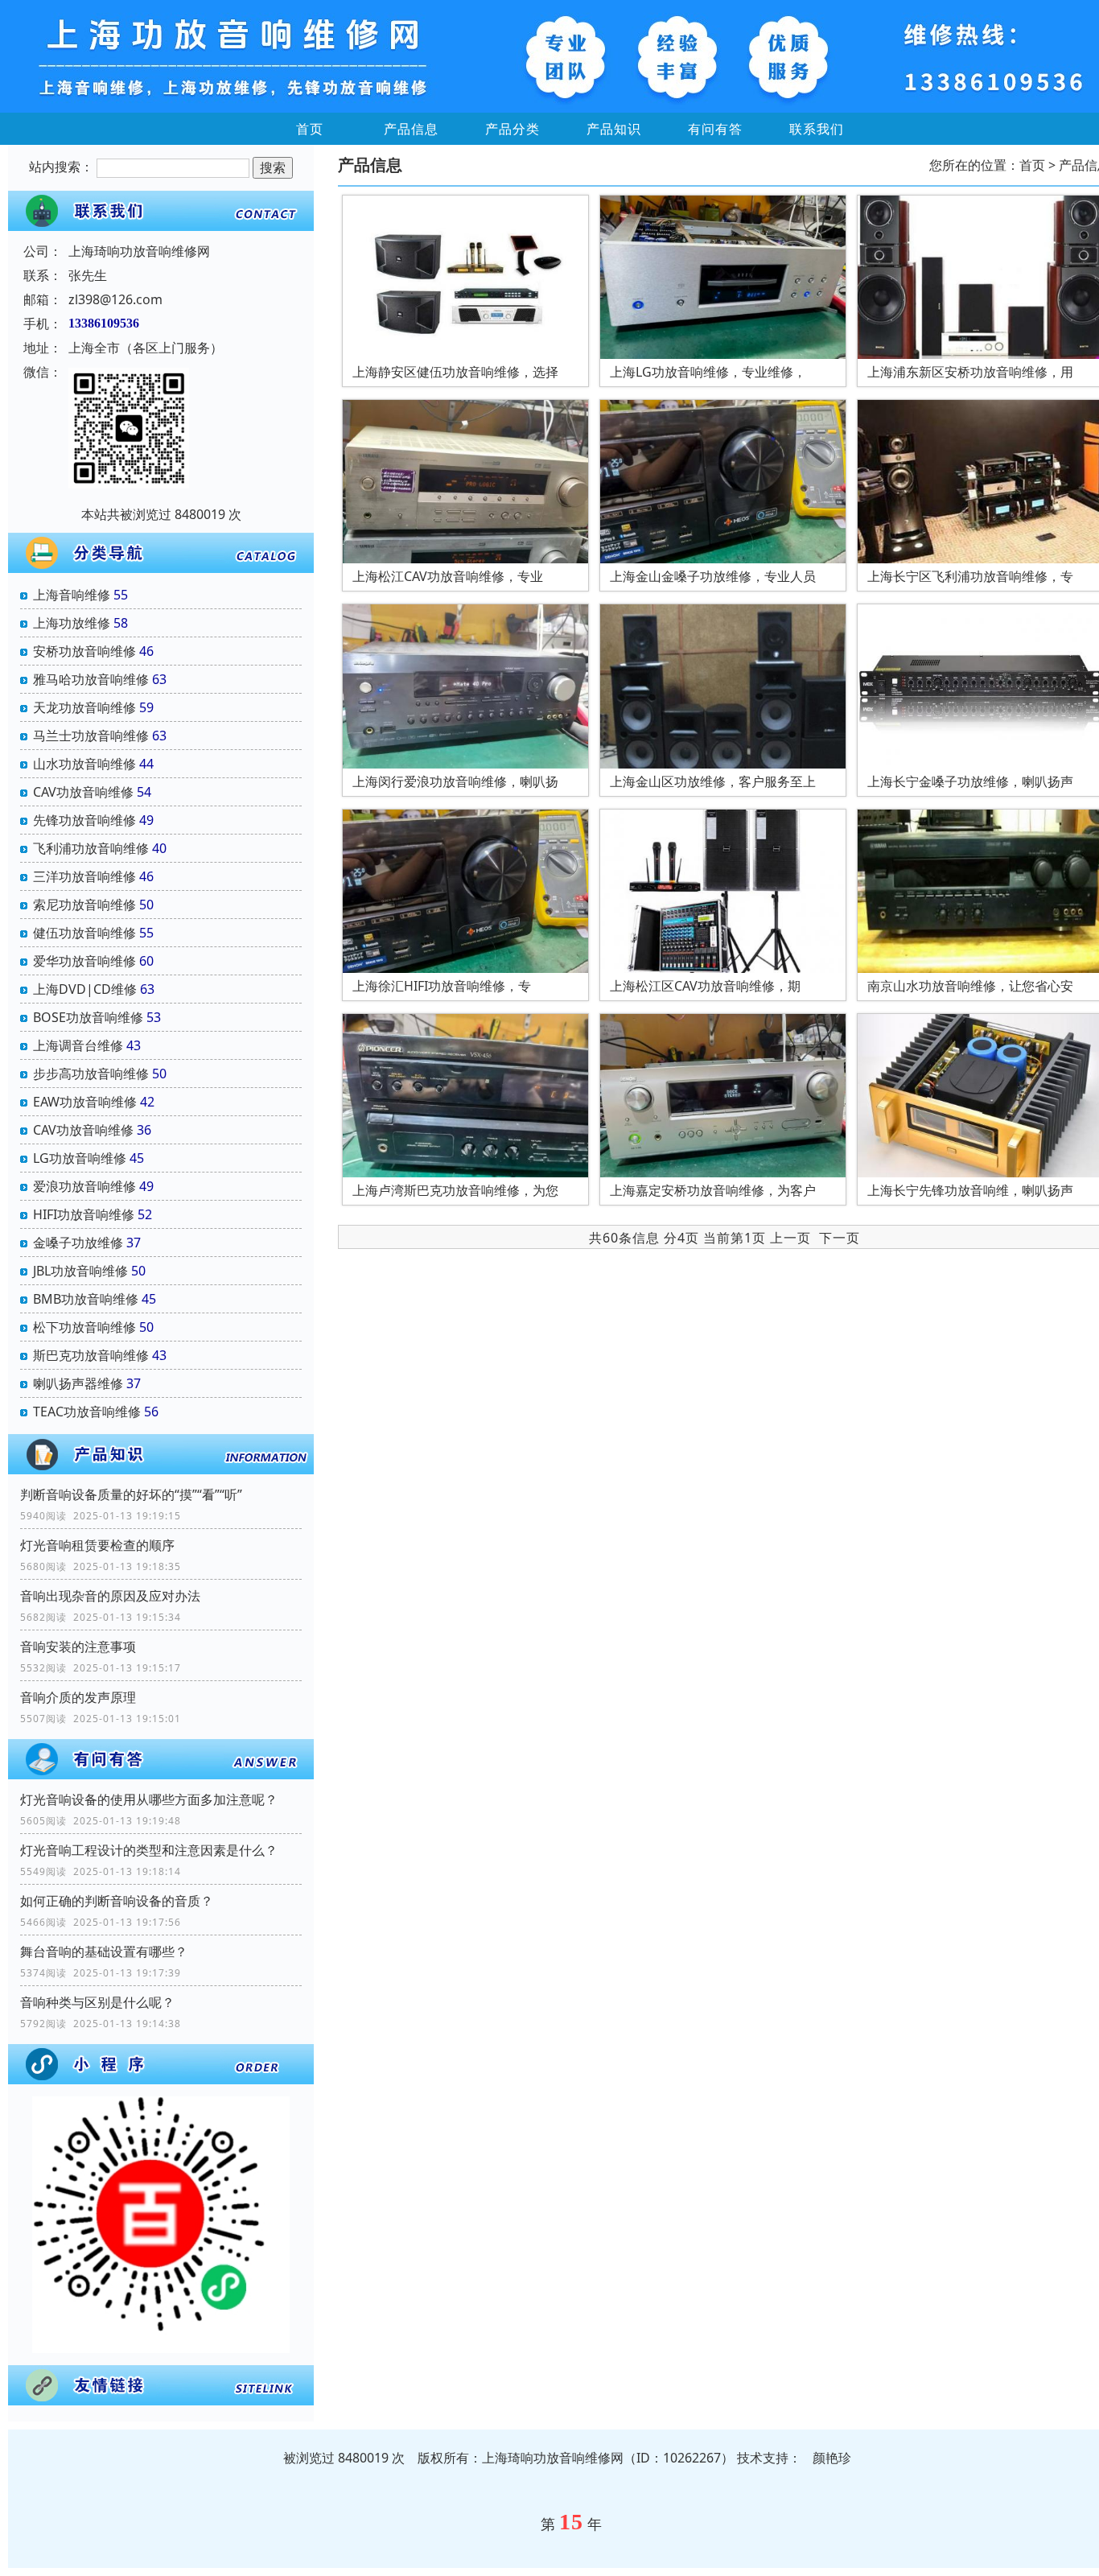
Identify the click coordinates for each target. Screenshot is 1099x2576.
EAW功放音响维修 (85, 1102)
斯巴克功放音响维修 (91, 1355)
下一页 (840, 1238)
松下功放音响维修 (84, 1327)
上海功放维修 (72, 623)
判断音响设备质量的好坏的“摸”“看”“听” (131, 1494)
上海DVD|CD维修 (85, 989)
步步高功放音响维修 (91, 1074)
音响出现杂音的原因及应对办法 (110, 1596)
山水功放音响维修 (84, 764)
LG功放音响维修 (80, 1158)
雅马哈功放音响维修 (91, 679)
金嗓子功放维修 (78, 1243)
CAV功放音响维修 (83, 792)
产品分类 (512, 129)
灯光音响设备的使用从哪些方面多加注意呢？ (149, 1799)
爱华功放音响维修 (84, 961)
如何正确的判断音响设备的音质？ (117, 1901)
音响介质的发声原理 (78, 1697)
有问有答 (715, 129)
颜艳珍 (832, 2458)
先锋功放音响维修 (84, 820)
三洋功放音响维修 (84, 876)
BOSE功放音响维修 (88, 1017)
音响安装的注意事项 (78, 1647)
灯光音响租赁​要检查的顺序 (97, 1545)
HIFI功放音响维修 (84, 1214)
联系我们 (817, 129)
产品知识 (614, 129)
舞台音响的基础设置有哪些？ (104, 1952)
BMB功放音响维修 (86, 1299)
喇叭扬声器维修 (78, 1383)
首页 (310, 129)
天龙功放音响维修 (84, 707)
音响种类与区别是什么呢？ (97, 2002)
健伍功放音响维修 (84, 933)
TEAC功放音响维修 (87, 1412)
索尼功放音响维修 (84, 905)
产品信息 (411, 129)
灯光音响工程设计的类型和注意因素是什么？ (149, 1850)
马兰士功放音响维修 (91, 736)
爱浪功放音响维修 (84, 1186)
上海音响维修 (72, 595)
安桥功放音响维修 (84, 651)
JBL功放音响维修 (80, 1271)
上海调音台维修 (78, 1045)
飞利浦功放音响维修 (91, 848)
